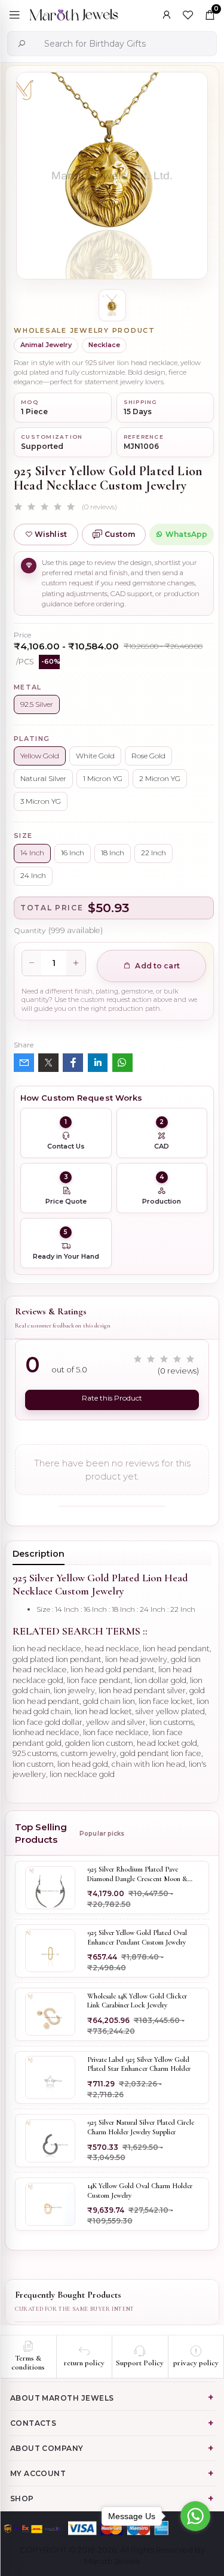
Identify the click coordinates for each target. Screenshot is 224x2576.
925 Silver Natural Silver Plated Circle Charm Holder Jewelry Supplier (141, 2127)
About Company (47, 2448)
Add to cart (156, 966)
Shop (22, 2498)
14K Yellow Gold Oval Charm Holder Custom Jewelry (140, 2191)
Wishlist (51, 534)
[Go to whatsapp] (195, 2516)
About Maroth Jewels (62, 2398)
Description (39, 1554)
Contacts (33, 2423)
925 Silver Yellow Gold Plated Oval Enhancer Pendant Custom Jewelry (137, 1937)
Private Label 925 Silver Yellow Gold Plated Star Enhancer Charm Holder (139, 2064)
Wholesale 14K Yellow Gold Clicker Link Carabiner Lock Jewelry (137, 2001)
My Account (38, 2473)
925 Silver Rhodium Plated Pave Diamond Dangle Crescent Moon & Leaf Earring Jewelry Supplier (137, 1874)
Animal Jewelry (46, 345)
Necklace (104, 345)
